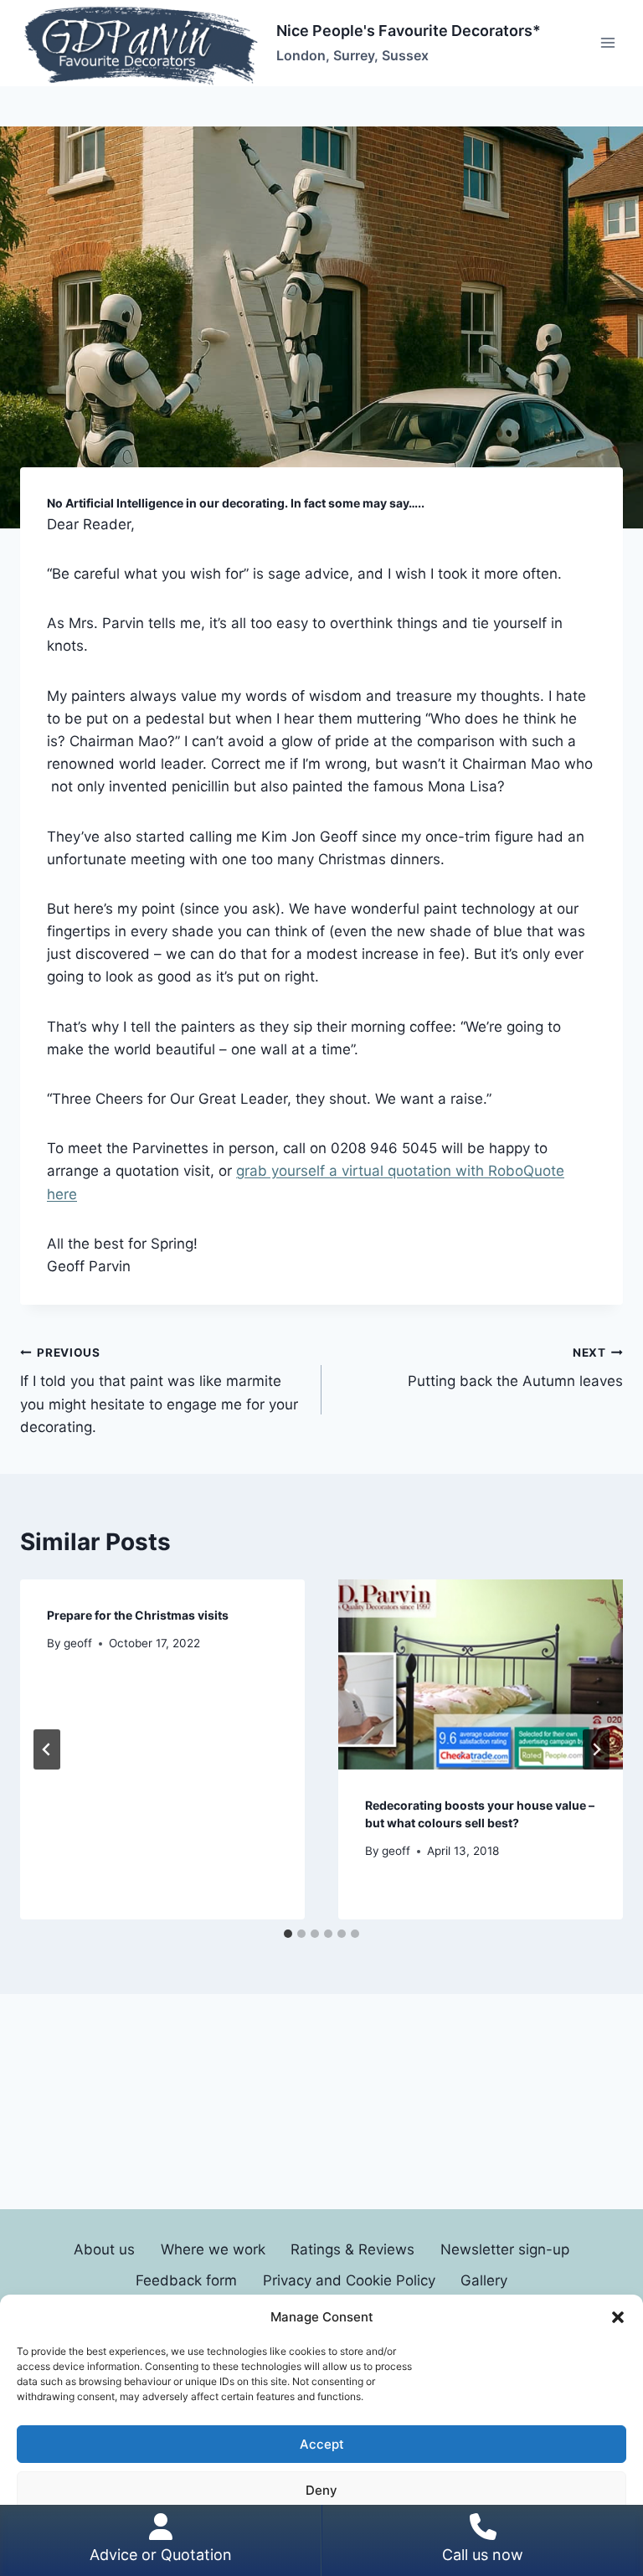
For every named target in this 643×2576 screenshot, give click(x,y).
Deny (321, 2490)
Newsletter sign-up (505, 2249)
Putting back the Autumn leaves (515, 1368)
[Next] (596, 1749)
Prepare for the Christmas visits (138, 1615)
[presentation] (481, 1674)
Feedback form (186, 2280)
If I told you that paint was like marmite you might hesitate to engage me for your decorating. (159, 1391)
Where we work (213, 2249)
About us (104, 2249)
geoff (78, 1643)
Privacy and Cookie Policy (349, 2280)
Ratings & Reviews (352, 2249)
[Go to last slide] (47, 1749)
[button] (618, 2317)
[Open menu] (607, 43)
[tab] (288, 1934)
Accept (322, 2444)
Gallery (484, 2280)
